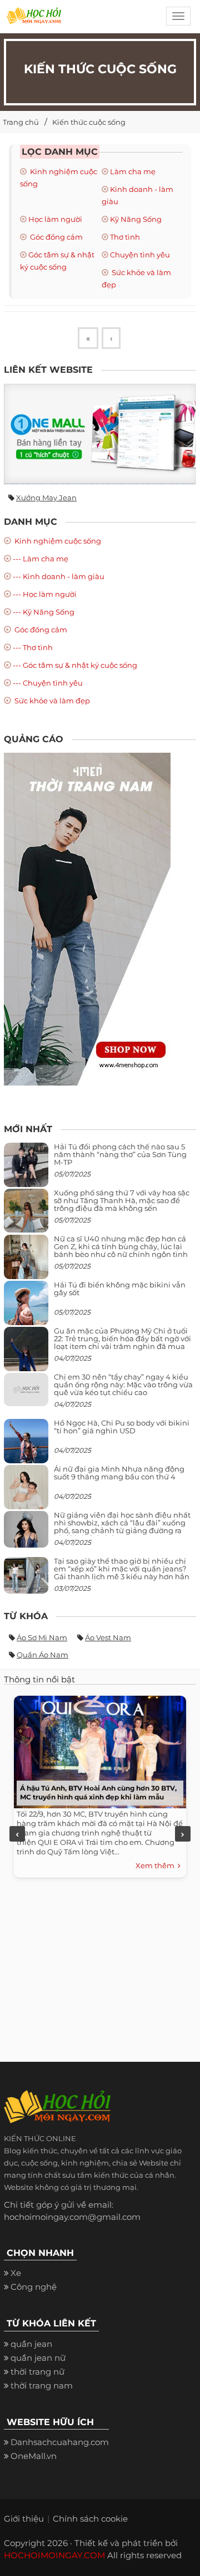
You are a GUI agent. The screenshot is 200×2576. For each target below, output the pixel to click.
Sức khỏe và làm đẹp (51, 701)
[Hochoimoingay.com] (34, 19)
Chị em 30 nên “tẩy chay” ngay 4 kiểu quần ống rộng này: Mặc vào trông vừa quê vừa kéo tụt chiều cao (123, 1385)
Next (183, 1834)
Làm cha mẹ (133, 171)
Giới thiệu (24, 2519)
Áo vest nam (108, 1637)
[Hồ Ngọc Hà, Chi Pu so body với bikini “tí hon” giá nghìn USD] (26, 1445)
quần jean (31, 2344)
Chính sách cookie (90, 2519)
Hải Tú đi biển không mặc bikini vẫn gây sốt (120, 1289)
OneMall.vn (34, 2456)
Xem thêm (157, 1865)
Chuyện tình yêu (140, 255)
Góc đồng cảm (56, 237)
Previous (17, 1834)
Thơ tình (125, 237)
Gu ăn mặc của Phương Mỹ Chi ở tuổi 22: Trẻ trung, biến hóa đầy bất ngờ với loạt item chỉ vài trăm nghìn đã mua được (122, 1343)
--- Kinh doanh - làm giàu (59, 576)
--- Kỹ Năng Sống (44, 612)
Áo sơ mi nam (42, 1637)
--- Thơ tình (33, 647)
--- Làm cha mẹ (41, 559)
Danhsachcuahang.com (60, 2442)
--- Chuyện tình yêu (48, 683)
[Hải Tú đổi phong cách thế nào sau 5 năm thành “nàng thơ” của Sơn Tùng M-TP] (26, 1169)
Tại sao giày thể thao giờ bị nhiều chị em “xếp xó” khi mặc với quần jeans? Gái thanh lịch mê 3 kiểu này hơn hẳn (122, 1569)
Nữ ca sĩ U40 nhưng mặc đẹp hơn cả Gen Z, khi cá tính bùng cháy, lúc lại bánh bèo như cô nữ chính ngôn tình (121, 1247)
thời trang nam (42, 2385)
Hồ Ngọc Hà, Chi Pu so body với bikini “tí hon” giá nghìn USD (122, 1427)
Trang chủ (21, 122)
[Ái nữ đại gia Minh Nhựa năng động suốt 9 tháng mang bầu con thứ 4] (26, 1493)
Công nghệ (34, 2287)
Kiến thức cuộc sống (89, 122)
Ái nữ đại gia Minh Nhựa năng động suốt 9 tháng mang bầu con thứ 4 (119, 1473)
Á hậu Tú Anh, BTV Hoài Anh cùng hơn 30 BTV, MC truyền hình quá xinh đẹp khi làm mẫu (98, 1792)
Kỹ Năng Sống (136, 219)
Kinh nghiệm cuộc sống (57, 541)
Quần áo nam (42, 1655)
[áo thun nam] (87, 918)
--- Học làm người (45, 594)
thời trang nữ (37, 2372)
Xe (16, 2273)
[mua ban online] (100, 434)
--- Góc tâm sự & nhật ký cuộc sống (75, 665)
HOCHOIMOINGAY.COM (54, 2555)
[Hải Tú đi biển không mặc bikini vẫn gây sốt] (26, 1307)
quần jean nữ (38, 2358)
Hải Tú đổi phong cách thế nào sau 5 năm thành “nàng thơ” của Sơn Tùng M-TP (120, 1155)
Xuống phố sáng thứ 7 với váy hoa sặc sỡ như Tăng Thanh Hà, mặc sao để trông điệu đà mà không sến (122, 1201)
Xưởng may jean (46, 498)
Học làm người (55, 219)
